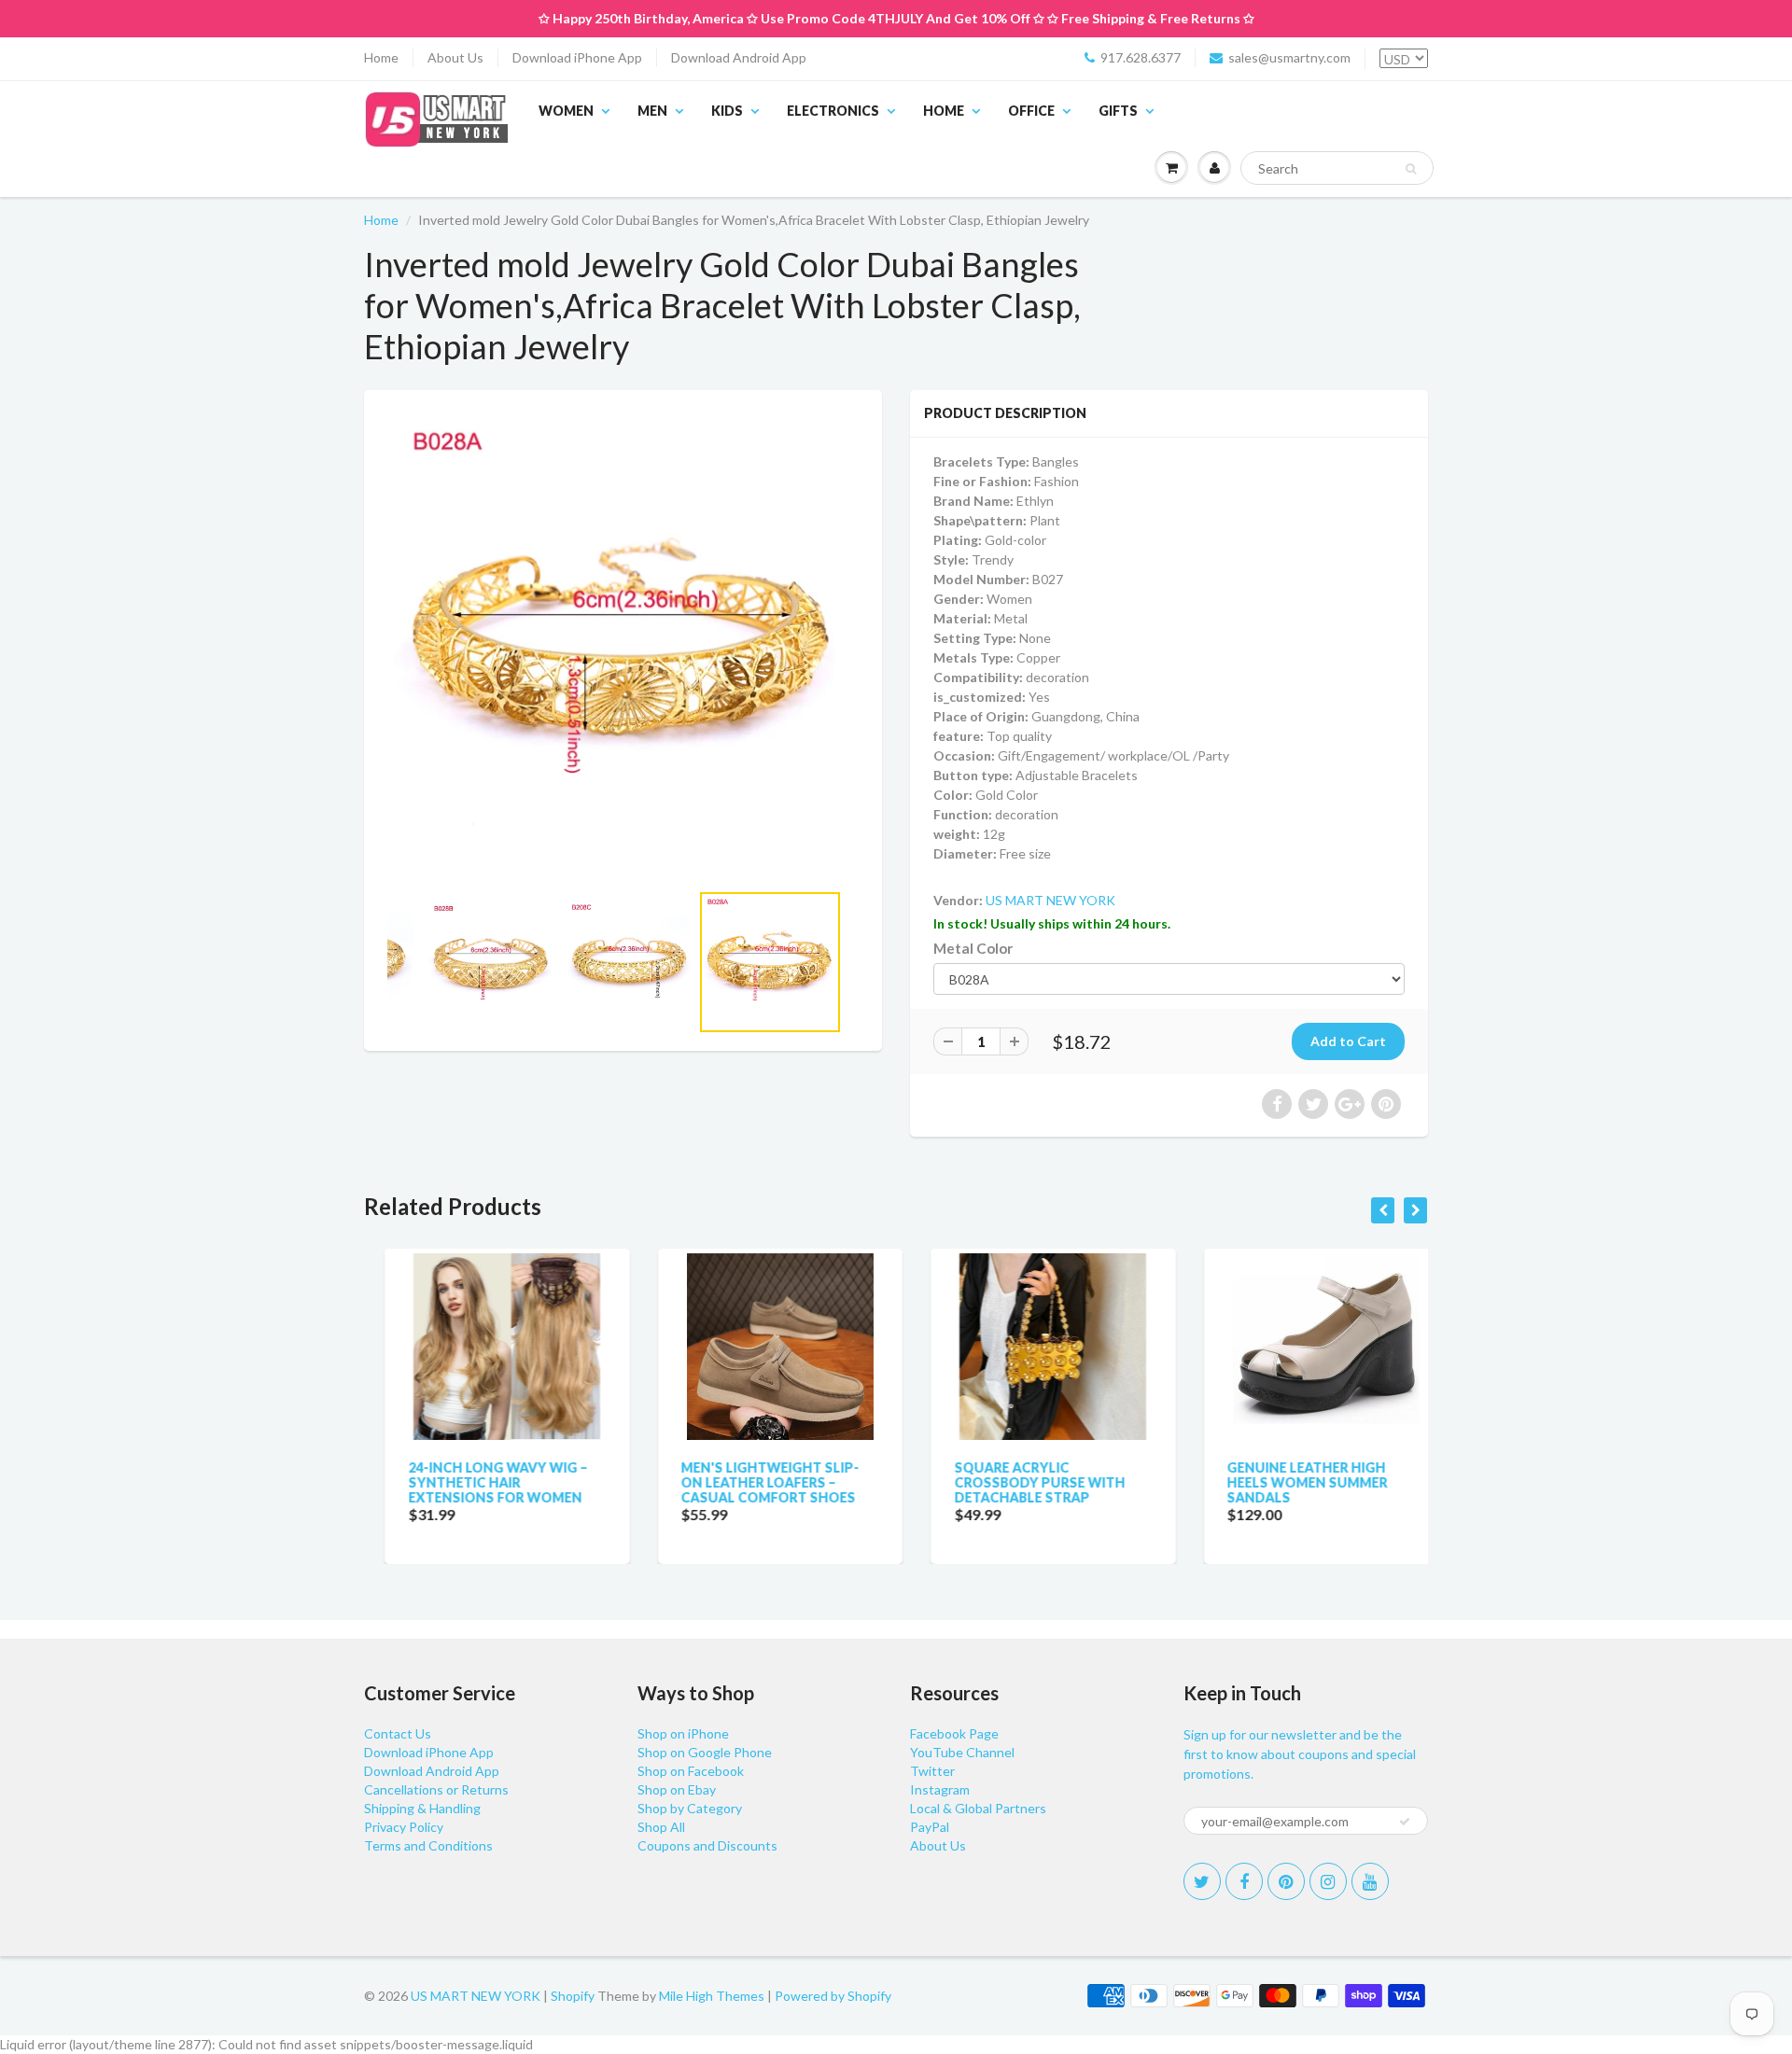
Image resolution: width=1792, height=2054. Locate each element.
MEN (652, 111)
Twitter (932, 1771)
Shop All (661, 1827)
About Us (455, 57)
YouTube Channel (962, 1752)
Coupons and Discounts (707, 1845)
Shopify (573, 1996)
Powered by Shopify (833, 1996)
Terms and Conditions (428, 1845)
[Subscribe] (1405, 1822)
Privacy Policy (404, 1827)
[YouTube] (1370, 1881)
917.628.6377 (1141, 57)
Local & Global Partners (978, 1808)
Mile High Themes (712, 1996)
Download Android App (739, 57)
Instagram (940, 1789)
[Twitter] (1202, 1881)
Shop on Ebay (677, 1789)
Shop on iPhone (683, 1733)
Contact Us (398, 1733)
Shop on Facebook (691, 1771)
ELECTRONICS (833, 111)
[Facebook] (1244, 1881)
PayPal (930, 1827)
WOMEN (566, 111)
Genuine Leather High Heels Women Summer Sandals (1287, 1482)
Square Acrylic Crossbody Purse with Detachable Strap (1019, 1482)
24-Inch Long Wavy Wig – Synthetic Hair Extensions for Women (477, 1482)
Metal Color (973, 948)
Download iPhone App (577, 57)
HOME (944, 111)
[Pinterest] (1286, 1881)
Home (381, 57)
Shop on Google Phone (705, 1752)
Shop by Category (690, 1808)
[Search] (1411, 169)
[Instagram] (1328, 1881)
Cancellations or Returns (436, 1789)
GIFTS (1118, 111)
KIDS (727, 111)
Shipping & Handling (422, 1808)
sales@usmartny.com (1289, 57)
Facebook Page (954, 1733)
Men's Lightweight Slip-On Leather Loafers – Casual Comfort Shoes (750, 1482)
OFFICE (1031, 111)
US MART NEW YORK (1050, 900)
